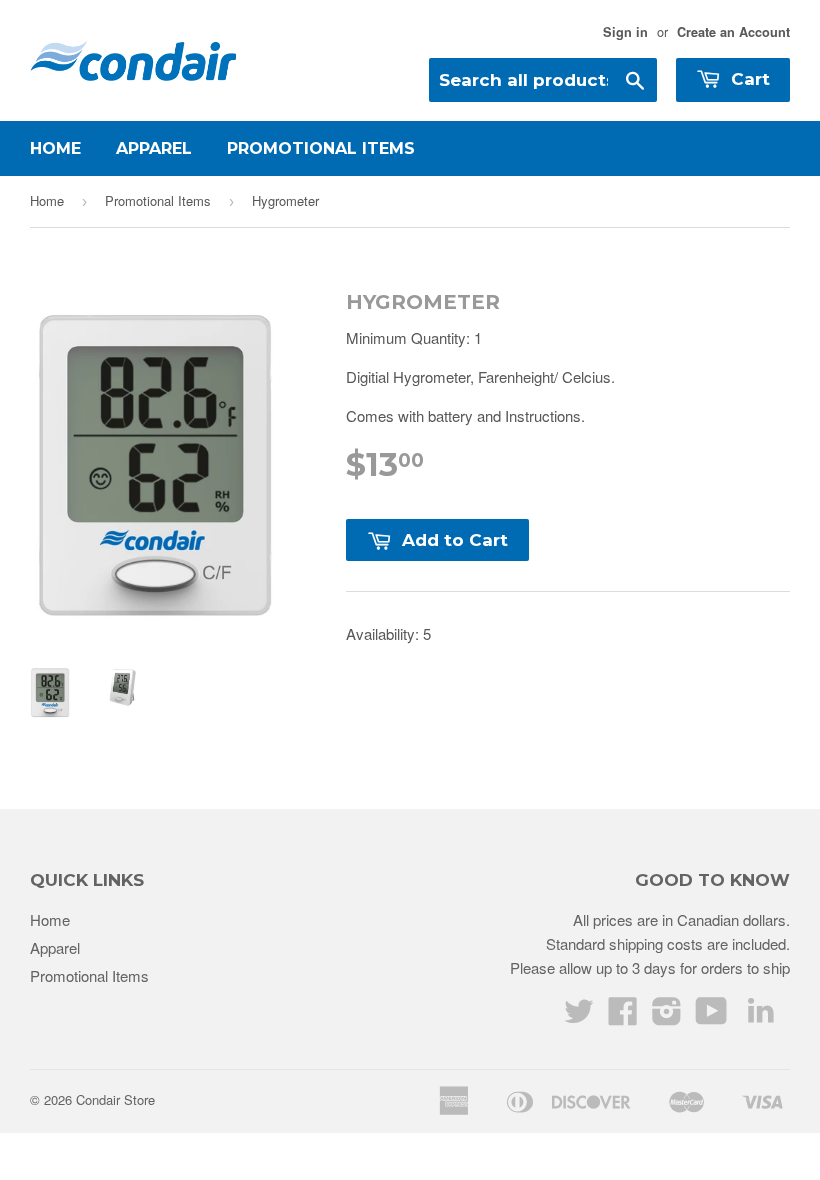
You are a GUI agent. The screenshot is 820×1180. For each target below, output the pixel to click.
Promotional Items (321, 148)
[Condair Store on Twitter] (579, 1016)
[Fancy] (760, 1014)
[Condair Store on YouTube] (711, 1016)
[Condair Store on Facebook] (623, 1016)
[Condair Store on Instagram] (667, 1016)
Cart (748, 79)
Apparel (154, 148)
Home (55, 148)
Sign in (625, 32)
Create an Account (733, 32)
